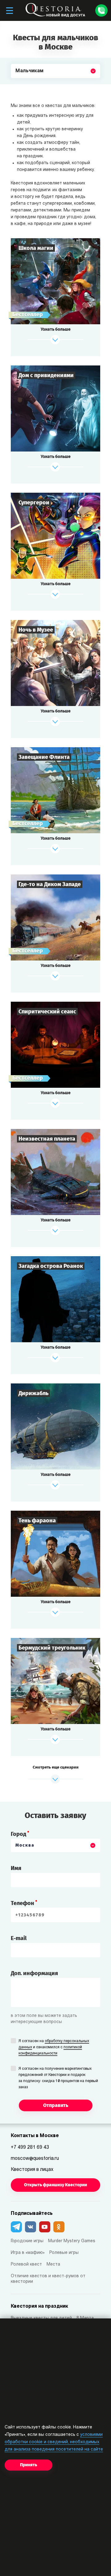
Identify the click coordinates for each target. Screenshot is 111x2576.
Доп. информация (34, 1973)
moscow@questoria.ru (35, 2159)
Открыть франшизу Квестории (55, 2185)
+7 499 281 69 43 (30, 2148)
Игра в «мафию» (28, 2253)
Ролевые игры (64, 2253)
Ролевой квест (26, 2264)
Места (53, 2264)
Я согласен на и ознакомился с (54, 2047)
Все (20, 85)
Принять (29, 2465)
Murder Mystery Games (72, 2241)
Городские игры (27, 2241)
